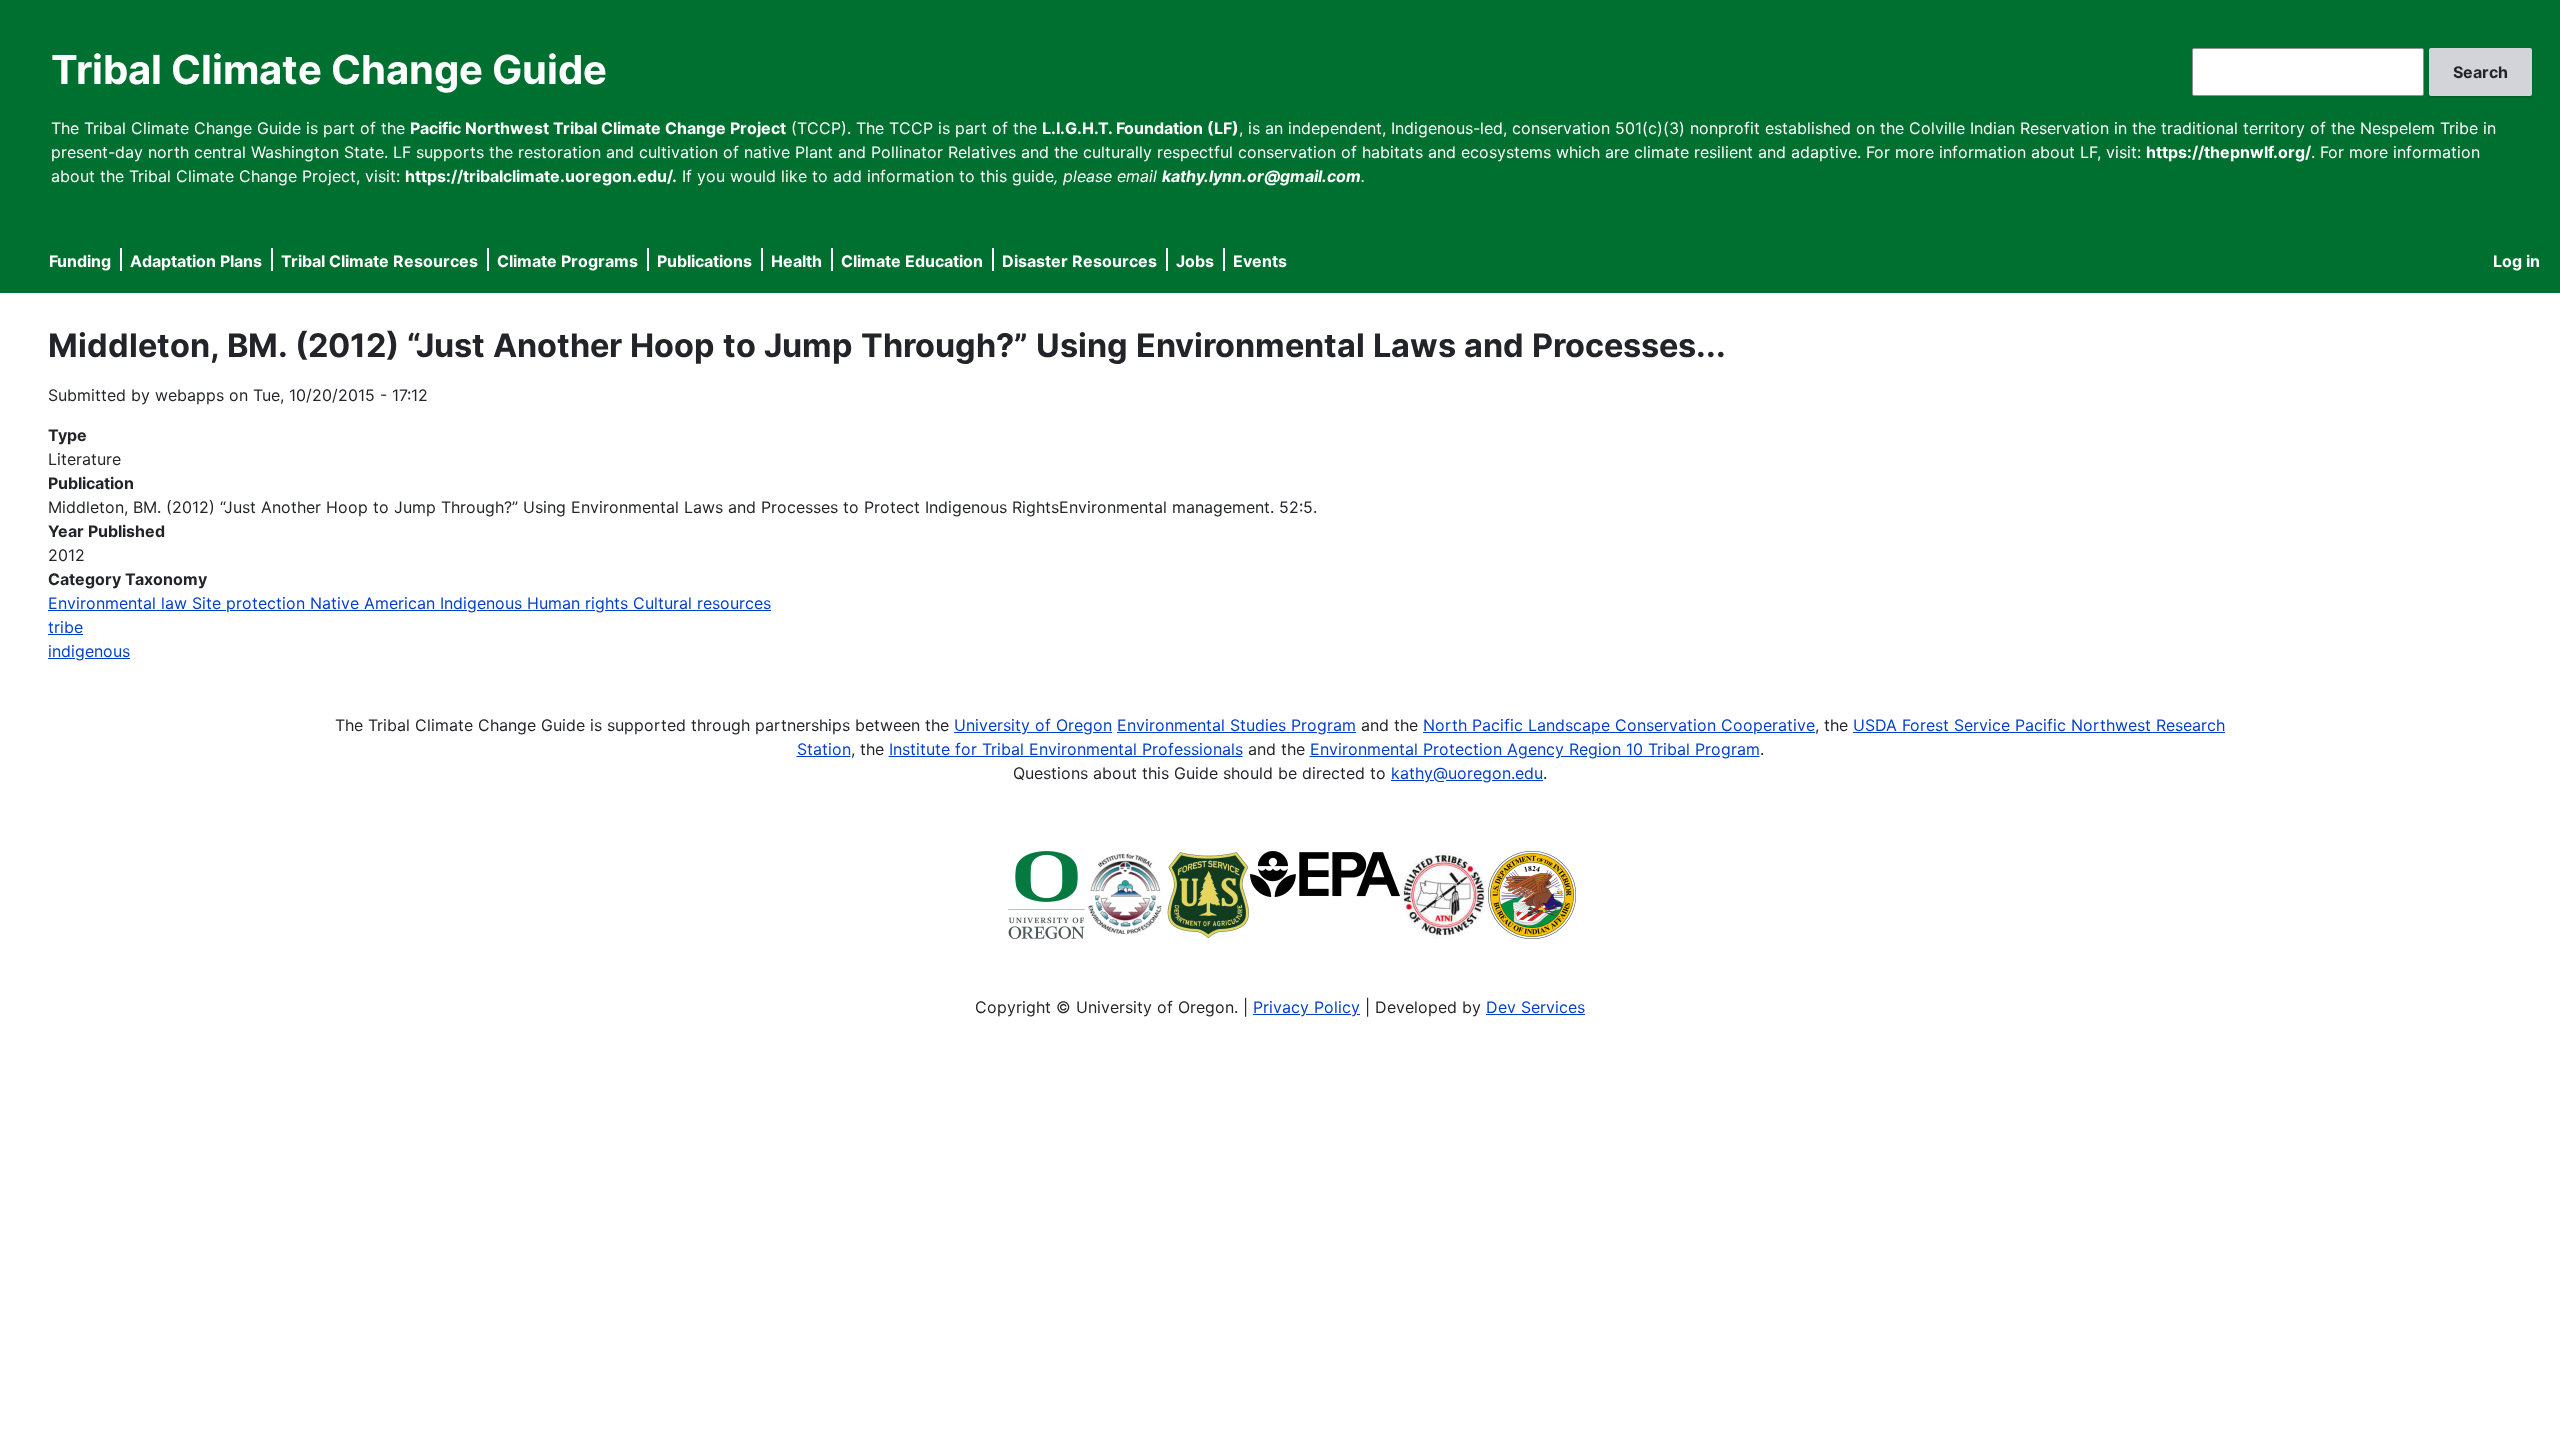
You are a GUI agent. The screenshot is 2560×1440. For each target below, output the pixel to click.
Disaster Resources (1079, 261)
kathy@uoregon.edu (1467, 773)
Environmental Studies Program (1236, 725)
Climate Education (912, 261)
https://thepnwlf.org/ (2228, 152)
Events (1260, 261)
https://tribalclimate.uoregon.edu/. (541, 176)
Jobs (1195, 261)
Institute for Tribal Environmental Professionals (1066, 749)
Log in (2516, 261)
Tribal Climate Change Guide (329, 69)
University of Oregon (1033, 725)
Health (796, 261)
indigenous (89, 651)
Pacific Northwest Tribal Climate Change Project (598, 128)
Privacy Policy (1306, 1007)
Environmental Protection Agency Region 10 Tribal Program (1535, 749)
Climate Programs (567, 261)
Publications (704, 261)
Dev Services (1535, 1007)
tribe (65, 627)
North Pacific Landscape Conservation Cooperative (1619, 725)
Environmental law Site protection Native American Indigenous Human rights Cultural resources (409, 603)
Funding (80, 261)
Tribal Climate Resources (379, 261)
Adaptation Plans (196, 261)
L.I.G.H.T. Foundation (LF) (1140, 128)
